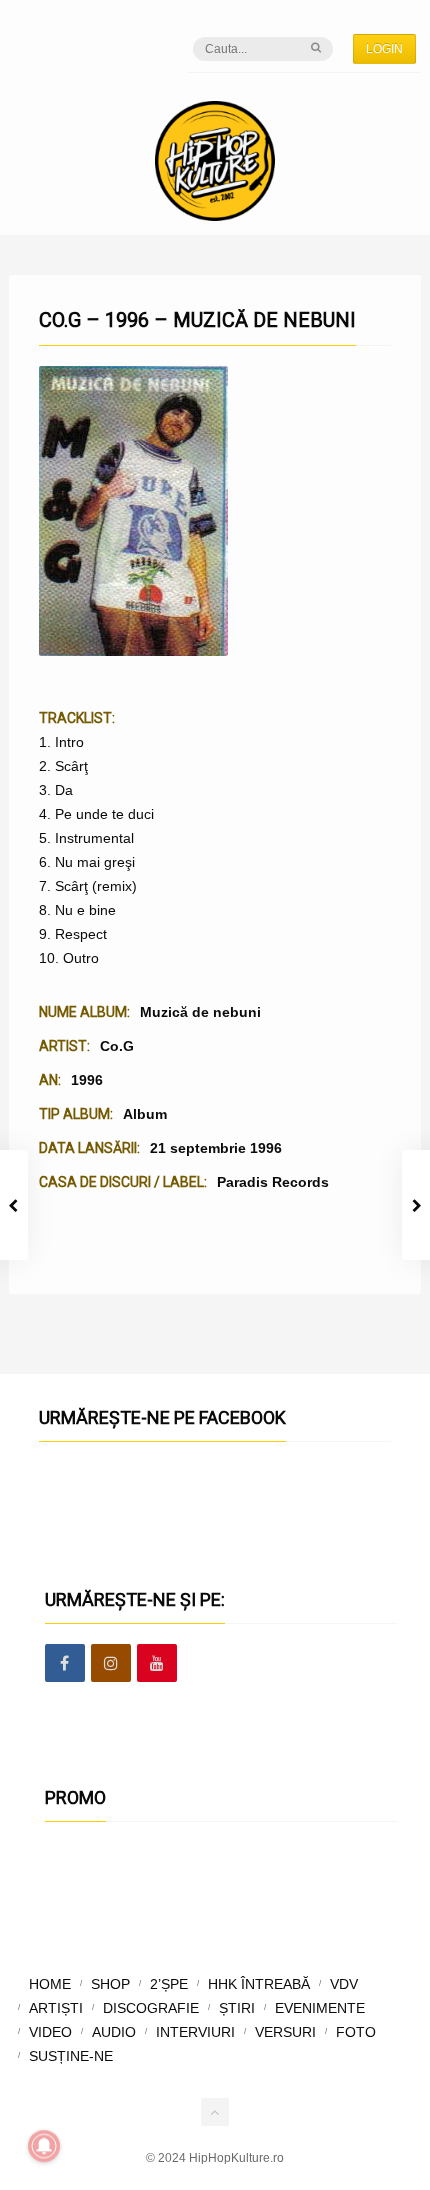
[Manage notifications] (44, 2146)
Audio (114, 2032)
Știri (237, 2008)
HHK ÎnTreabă (259, 1984)
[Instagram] (111, 1664)
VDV (344, 1984)
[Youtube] (157, 1664)
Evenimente (320, 2008)
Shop (110, 1984)
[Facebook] (65, 1664)
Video (50, 2032)
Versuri (285, 2032)
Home (50, 1984)
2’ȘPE (169, 1984)
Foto (356, 2032)
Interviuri (195, 2032)
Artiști (56, 2008)
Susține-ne (71, 2056)
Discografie (151, 2008)
